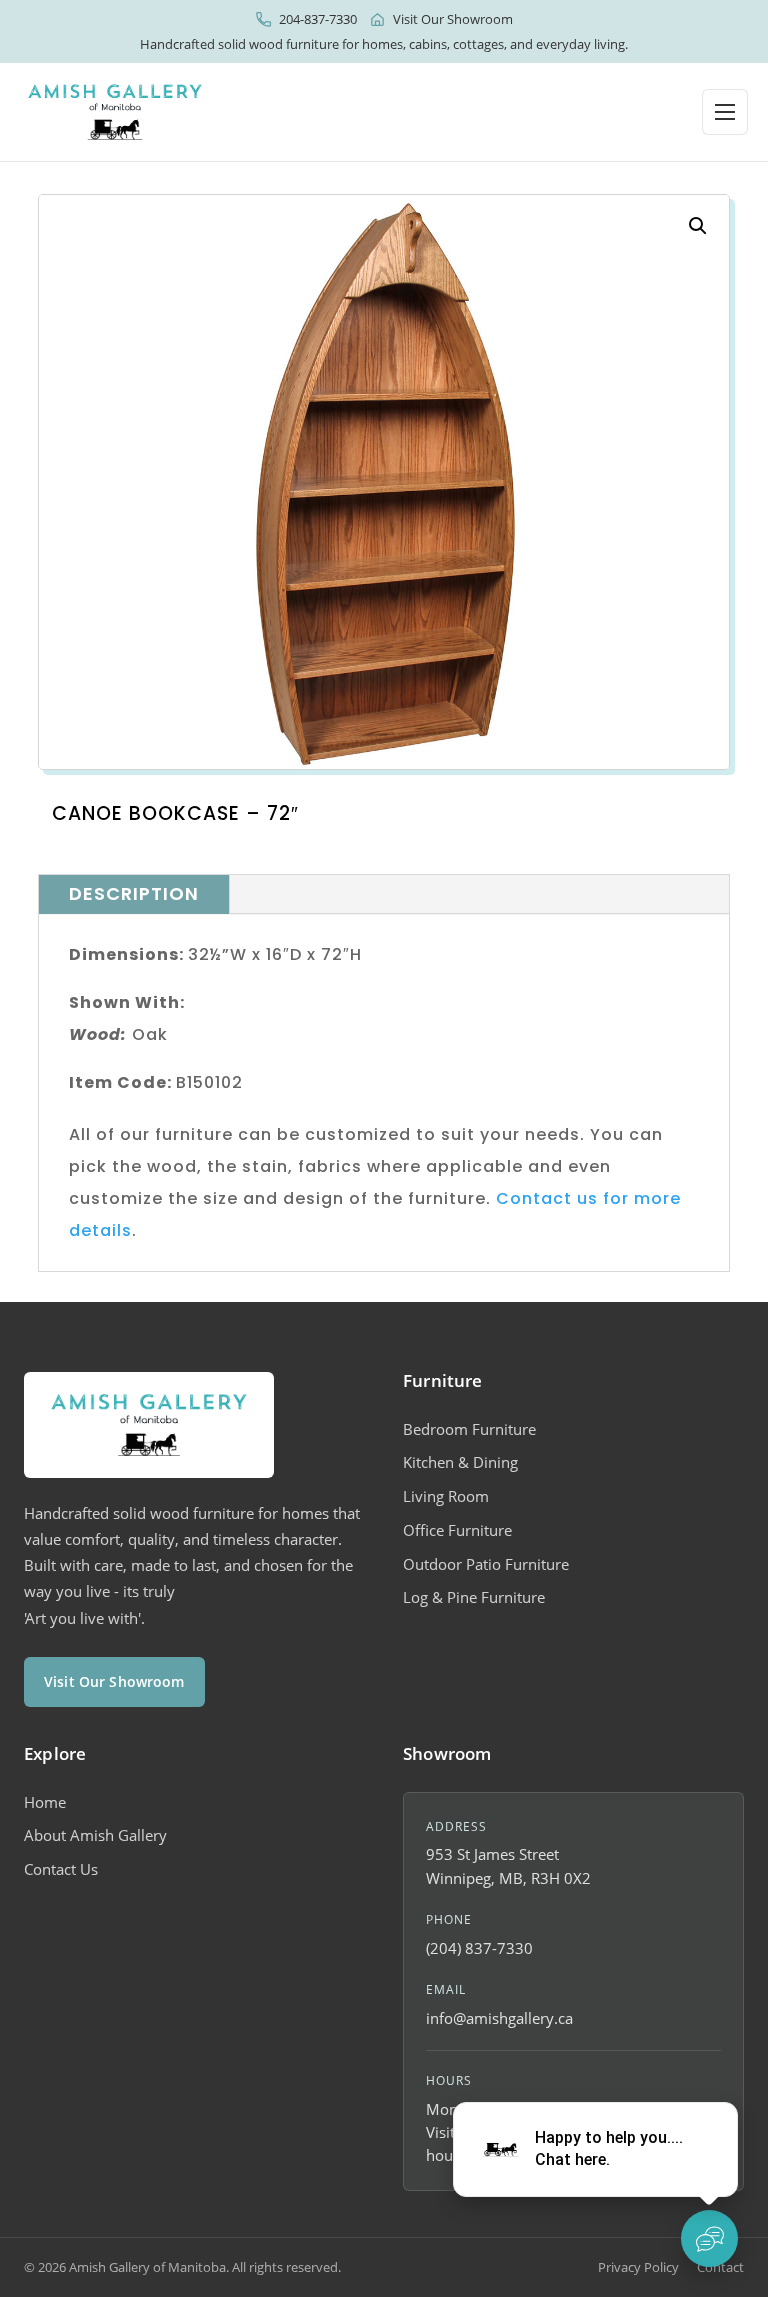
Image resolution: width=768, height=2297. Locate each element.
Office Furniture (457, 1530)
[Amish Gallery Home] (115, 112)
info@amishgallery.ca (499, 2018)
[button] (698, 226)
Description (134, 893)
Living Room (446, 1496)
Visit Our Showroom (453, 19)
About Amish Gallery (95, 1835)
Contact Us (61, 1869)
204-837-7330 (318, 19)
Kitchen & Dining (460, 1462)
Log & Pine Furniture (474, 1597)
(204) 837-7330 (479, 1948)
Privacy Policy (638, 2267)
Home (45, 1802)
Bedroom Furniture (469, 1429)
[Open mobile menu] (725, 112)
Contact (720, 2267)
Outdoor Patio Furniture (486, 1564)
